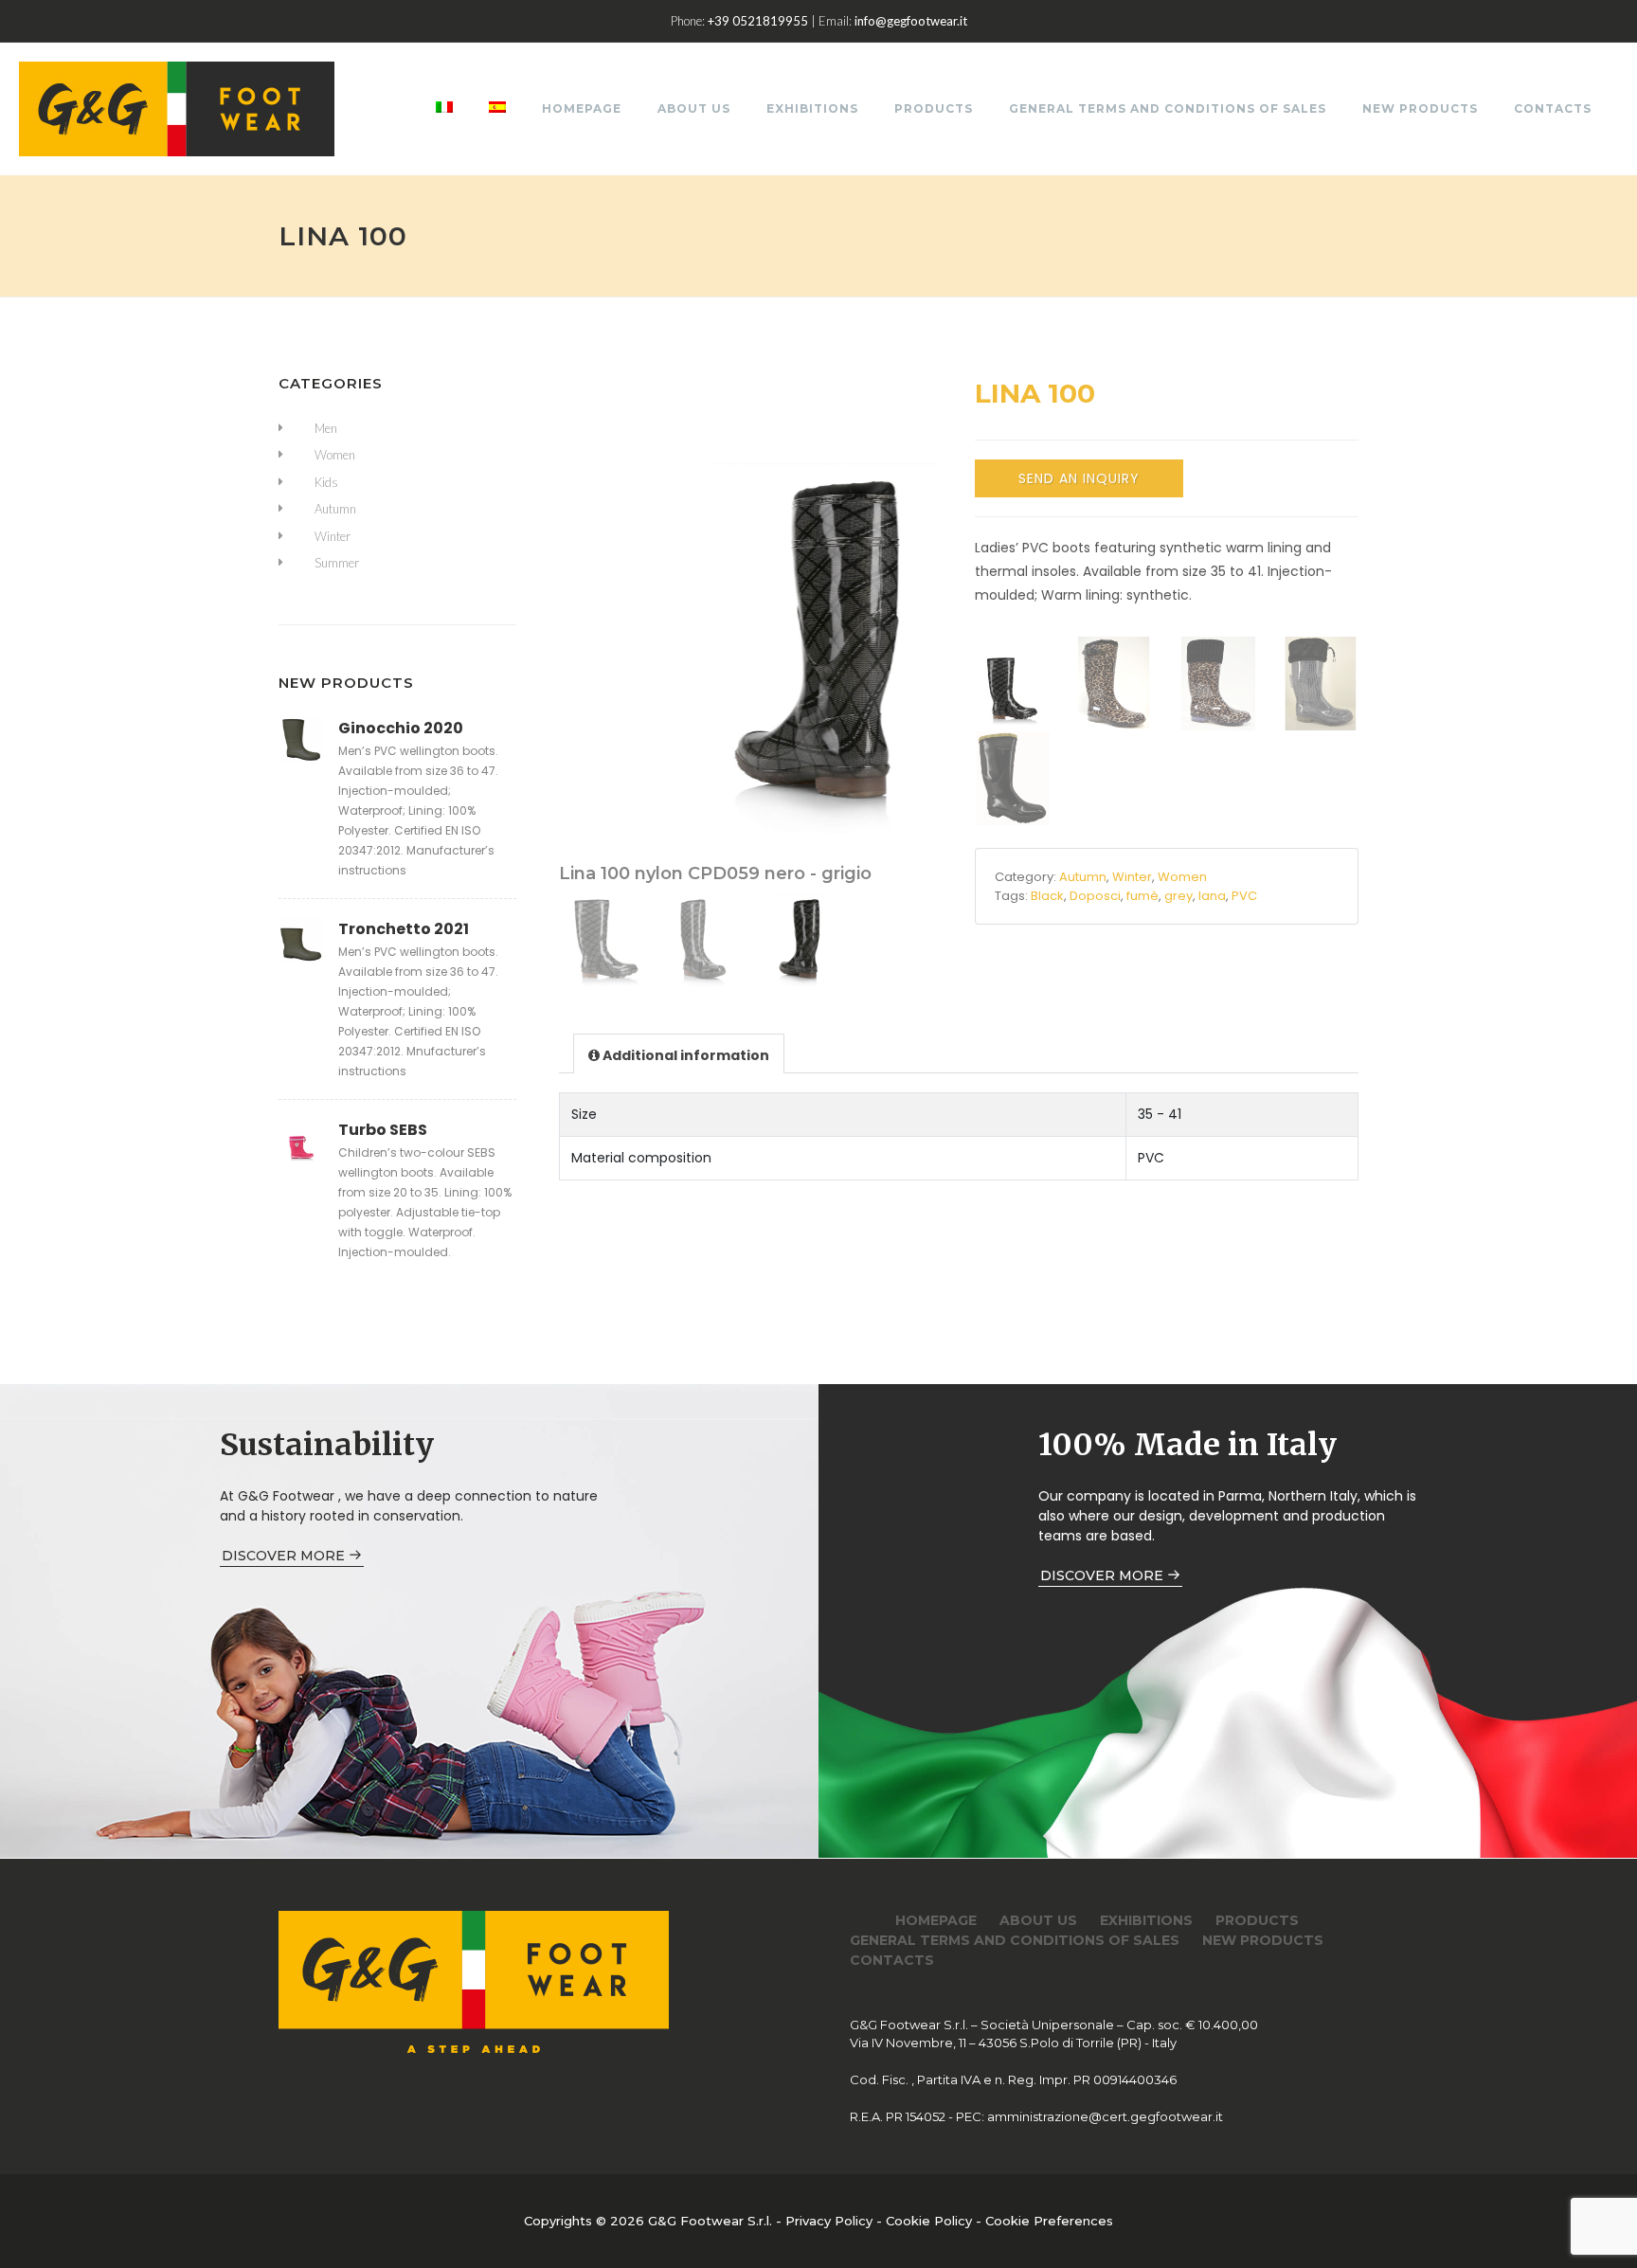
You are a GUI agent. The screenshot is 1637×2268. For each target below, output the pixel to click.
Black (1047, 896)
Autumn (1083, 877)
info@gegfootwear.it (911, 21)
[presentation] (679, 1054)
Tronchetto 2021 (404, 929)
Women (1182, 877)
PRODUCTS (934, 108)
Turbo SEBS (383, 1130)
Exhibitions (812, 108)
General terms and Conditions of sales (1168, 108)
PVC (1244, 896)
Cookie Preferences (1049, 2221)
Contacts (1553, 108)
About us (694, 108)
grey (1178, 896)
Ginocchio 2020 (401, 728)
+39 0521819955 (758, 21)
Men (326, 428)
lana (1212, 896)
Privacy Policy (829, 2221)
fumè (1142, 896)
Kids (326, 482)
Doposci (1095, 896)
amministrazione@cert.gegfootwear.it (1105, 2116)
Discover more (285, 1556)
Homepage (582, 108)
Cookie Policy (929, 2221)
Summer (337, 563)
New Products (1420, 108)
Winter (1132, 877)
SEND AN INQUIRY (1079, 478)
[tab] (679, 1053)
